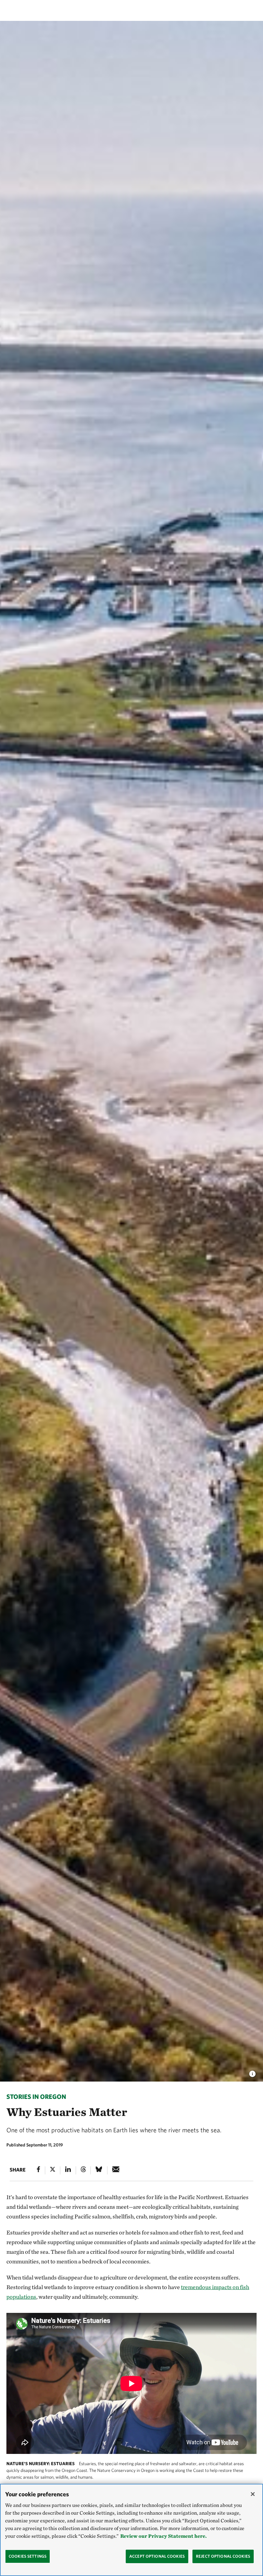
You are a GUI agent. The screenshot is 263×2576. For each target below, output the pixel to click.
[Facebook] (38, 2170)
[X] (53, 2170)
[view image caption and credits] (252, 2072)
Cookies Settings (28, 2556)
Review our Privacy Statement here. (163, 2536)
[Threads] (83, 2170)
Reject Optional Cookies (223, 2556)
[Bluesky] (99, 2170)
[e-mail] (116, 2170)
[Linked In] (68, 2170)
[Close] (253, 2494)
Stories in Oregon (36, 2096)
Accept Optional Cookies (157, 2556)
